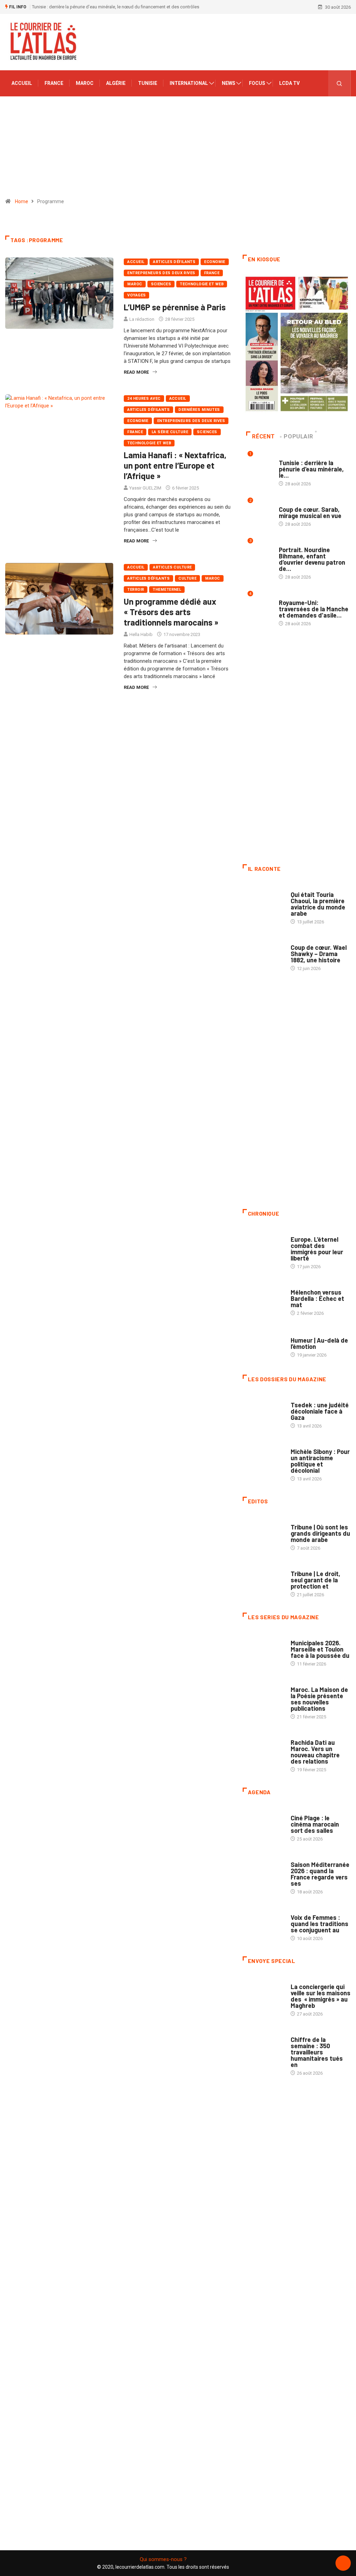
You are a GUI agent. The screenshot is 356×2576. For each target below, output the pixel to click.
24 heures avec (144, 399)
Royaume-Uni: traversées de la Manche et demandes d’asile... (314, 609)
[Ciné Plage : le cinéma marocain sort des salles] (263, 1823)
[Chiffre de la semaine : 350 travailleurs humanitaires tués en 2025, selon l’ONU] (263, 2045)
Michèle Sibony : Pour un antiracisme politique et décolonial (320, 1461)
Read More (136, 372)
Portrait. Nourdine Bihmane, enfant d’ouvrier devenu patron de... (312, 559)
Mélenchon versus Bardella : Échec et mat (317, 1298)
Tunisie (148, 83)
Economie (215, 262)
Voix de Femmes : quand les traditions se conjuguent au (319, 1924)
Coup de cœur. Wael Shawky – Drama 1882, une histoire (319, 954)
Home (22, 201)
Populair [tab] (298, 436)
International (189, 83)
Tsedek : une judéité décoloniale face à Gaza (320, 1411)
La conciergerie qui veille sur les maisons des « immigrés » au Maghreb (321, 1996)
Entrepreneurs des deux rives (161, 273)
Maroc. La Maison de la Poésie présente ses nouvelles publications (319, 1699)
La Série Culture (170, 432)
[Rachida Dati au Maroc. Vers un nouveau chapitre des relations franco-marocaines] (263, 1748)
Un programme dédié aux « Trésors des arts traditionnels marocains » (171, 612)
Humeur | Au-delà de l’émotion (319, 1343)
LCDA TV (289, 83)
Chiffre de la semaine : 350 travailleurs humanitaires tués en (317, 2052)
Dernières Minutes (199, 410)
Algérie (116, 83)
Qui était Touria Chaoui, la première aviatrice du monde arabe (318, 904)
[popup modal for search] (339, 83)
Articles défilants (174, 262)
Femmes (299, 1445)
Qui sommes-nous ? (163, 2559)
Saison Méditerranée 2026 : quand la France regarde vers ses (320, 1874)
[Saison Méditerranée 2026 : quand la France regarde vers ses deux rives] (263, 1870)
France (54, 83)
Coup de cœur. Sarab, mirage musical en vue (310, 512)
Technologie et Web (202, 284)
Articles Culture (172, 567)
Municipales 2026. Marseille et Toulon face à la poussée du (320, 1649)
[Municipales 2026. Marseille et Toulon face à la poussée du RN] (263, 1648)
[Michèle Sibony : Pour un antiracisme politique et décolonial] (263, 1457)
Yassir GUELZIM (145, 488)
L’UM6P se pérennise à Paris (175, 307)
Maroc (85, 83)
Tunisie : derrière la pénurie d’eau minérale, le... (311, 469)
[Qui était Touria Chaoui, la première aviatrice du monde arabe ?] (263, 900)
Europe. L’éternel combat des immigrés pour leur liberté (317, 1249)
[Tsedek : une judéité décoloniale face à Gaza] (263, 1410)
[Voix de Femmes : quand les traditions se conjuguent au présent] (263, 1923)
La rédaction (142, 319)
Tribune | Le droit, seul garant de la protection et (315, 1580)
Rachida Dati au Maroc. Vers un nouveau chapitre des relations (315, 1752)
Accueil (22, 83)
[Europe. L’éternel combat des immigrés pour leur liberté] (263, 1245)
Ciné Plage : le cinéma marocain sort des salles (315, 1824)
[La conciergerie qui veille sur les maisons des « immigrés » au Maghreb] (263, 1992)
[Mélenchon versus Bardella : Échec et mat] (263, 1298)
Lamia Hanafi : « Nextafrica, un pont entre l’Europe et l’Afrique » (175, 465)
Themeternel (167, 590)
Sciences (161, 284)
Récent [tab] (263, 436)
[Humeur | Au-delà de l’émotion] (263, 1344)
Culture (187, 578)
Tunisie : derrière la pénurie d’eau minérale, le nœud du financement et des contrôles (116, 7)
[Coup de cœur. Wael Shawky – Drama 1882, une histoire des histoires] (263, 953)
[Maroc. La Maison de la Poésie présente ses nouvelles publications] (263, 1695)
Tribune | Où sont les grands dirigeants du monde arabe (320, 1533)
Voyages (136, 295)
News (229, 83)
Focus (257, 83)
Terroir (136, 590)
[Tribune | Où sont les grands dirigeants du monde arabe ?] (263, 1532)
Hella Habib (141, 634)
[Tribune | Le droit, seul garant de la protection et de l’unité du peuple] (263, 1579)
